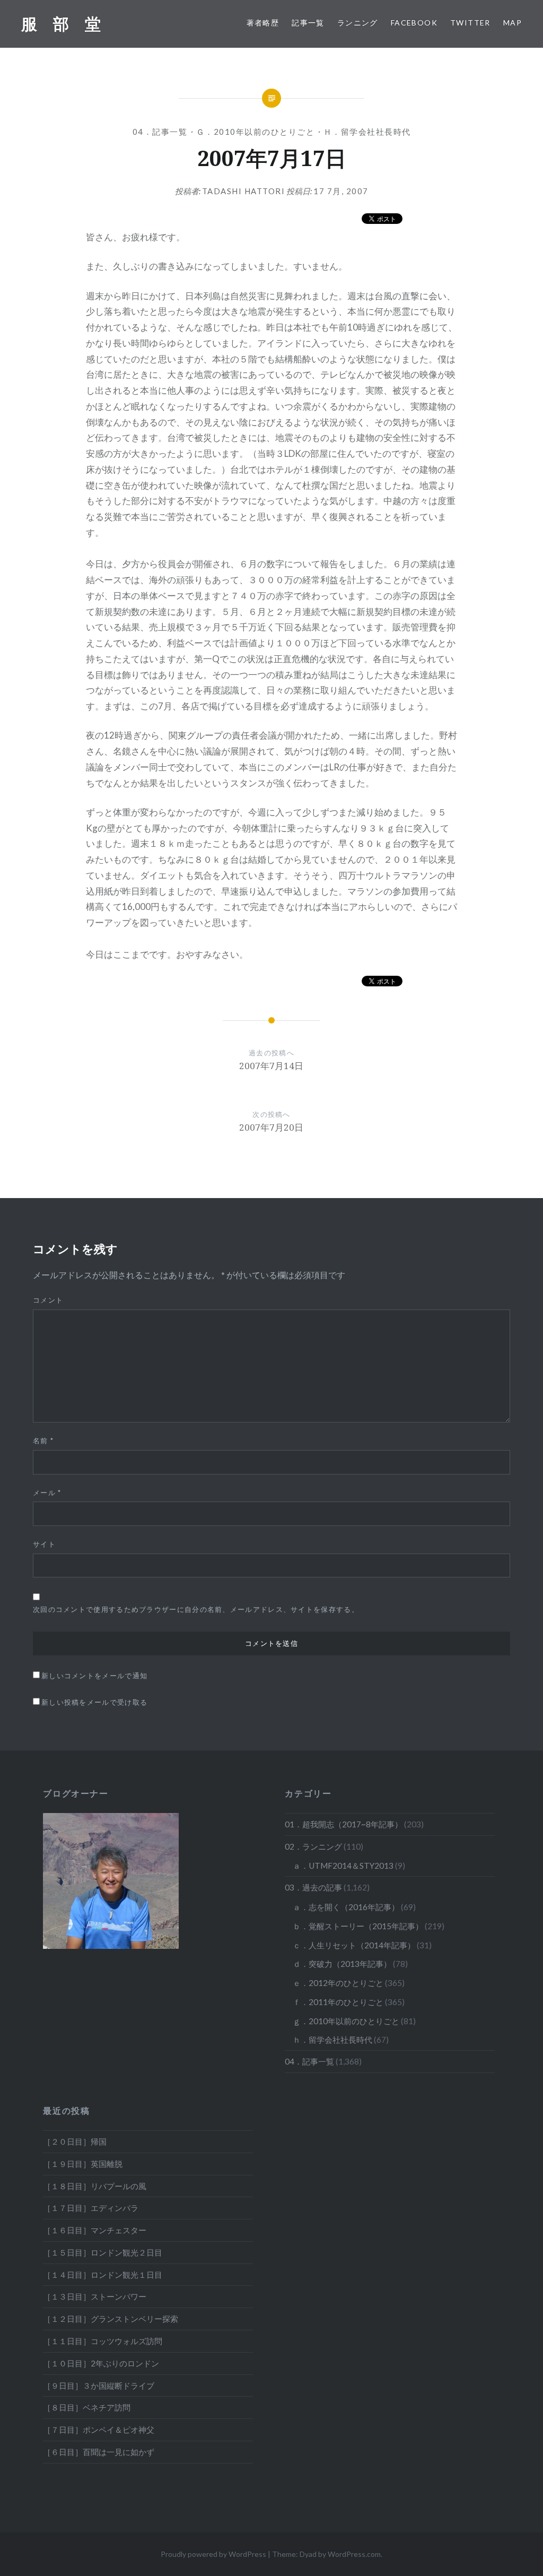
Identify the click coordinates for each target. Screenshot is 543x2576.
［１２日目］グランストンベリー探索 (111, 2319)
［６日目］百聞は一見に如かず (99, 2452)
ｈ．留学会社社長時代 (367, 132)
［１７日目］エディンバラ (91, 2208)
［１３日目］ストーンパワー (95, 2296)
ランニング (358, 23)
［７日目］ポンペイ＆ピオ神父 (99, 2430)
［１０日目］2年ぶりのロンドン (101, 2363)
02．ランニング (313, 1846)
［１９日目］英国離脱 (83, 2164)
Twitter (470, 23)
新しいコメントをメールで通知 (94, 1676)
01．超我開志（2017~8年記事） (344, 1824)
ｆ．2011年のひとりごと (338, 2002)
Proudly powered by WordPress (213, 2554)
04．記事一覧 (160, 132)
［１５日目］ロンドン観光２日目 (103, 2252)
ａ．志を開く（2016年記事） (346, 1907)
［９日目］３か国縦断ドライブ (99, 2386)
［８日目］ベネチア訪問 (87, 2407)
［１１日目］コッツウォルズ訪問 (103, 2341)
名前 (43, 1441)
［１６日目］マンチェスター (95, 2230)
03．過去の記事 (313, 1887)
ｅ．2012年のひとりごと (338, 1983)
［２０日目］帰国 (75, 2141)
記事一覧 (308, 23)
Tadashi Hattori (244, 191)
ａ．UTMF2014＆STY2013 (343, 1866)
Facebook (414, 23)
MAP (513, 23)
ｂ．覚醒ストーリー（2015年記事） (358, 1926)
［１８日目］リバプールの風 (95, 2186)
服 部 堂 (61, 24)
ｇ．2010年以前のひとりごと (256, 132)
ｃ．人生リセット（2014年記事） (354, 1945)
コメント (48, 1300)
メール (47, 1493)
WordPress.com (354, 2554)
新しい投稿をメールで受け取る (94, 1702)
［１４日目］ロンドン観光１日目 (103, 2275)
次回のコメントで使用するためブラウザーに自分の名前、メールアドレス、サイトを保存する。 (196, 1609)
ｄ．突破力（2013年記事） (342, 1964)
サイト (44, 1544)
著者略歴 (263, 23)
